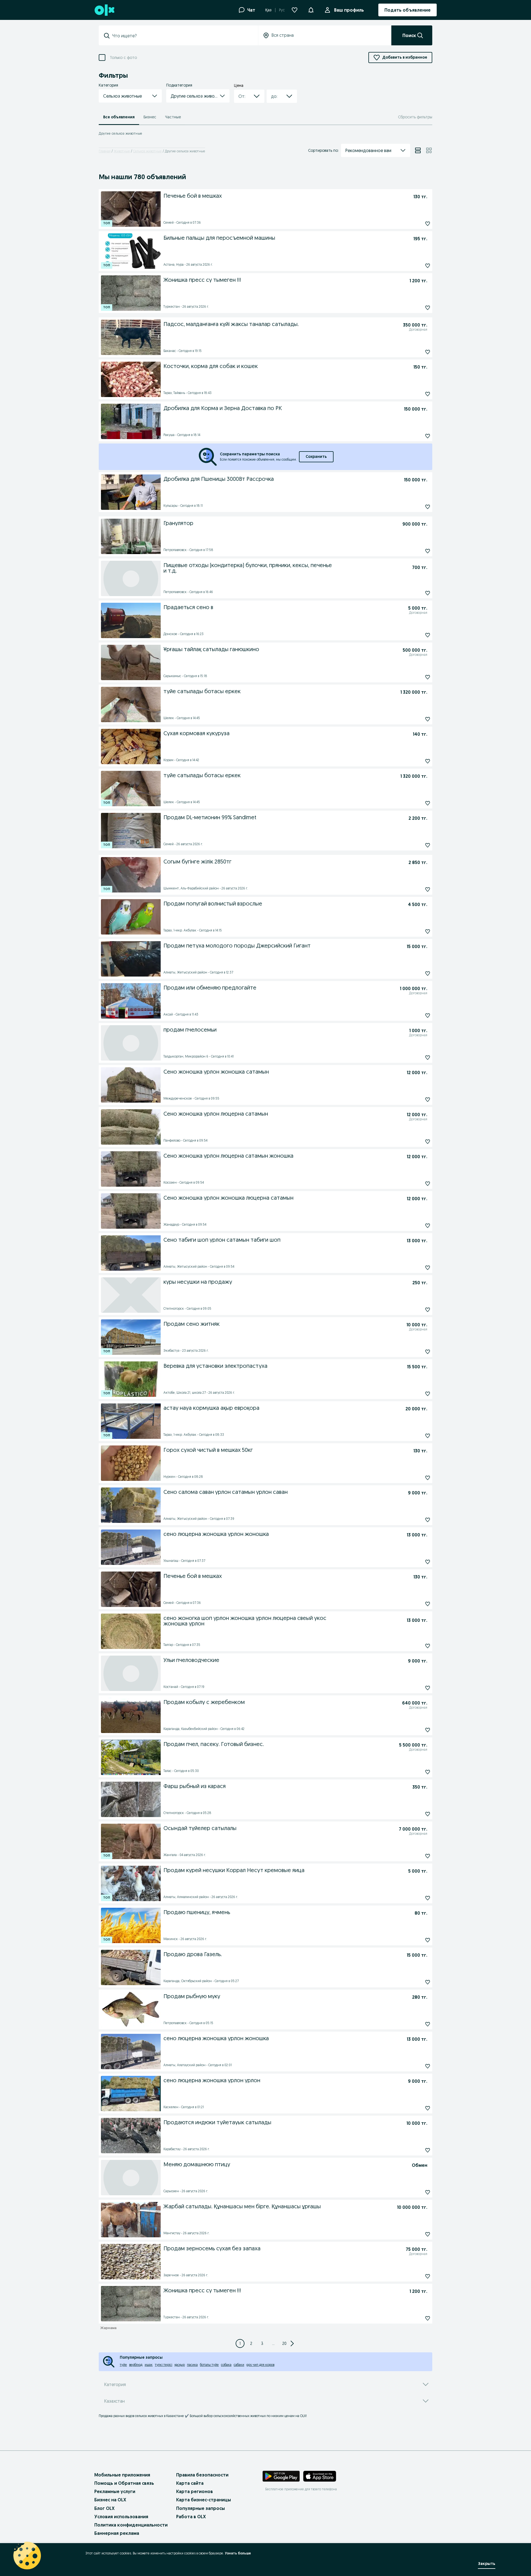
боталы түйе (209, 2365)
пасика (192, 2365)
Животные (122, 151)
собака (226, 2365)
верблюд (136, 2365)
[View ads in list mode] (418, 150)
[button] (311, 9)
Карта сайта (190, 2483)
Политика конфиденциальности (131, 2525)
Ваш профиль (349, 10)
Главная (105, 151)
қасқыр (180, 2365)
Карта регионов (195, 2491)
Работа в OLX (191, 2517)
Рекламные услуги (115, 2491)
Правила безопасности (202, 2475)
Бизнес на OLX (110, 2500)
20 (284, 2343)
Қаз (268, 10)
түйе (123, 2365)
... (273, 2343)
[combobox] (182, 36)
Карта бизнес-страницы (204, 2500)
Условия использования (121, 2517)
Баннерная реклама (117, 2533)
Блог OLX (104, 2508)
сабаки (239, 2365)
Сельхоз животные (147, 151)
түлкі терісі (164, 2365)
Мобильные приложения (122, 2475)
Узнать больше (238, 2553)
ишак (149, 2365)
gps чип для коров (260, 2365)
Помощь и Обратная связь (124, 2483)
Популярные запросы (201, 2508)
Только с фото (123, 58)
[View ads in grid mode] (429, 150)
